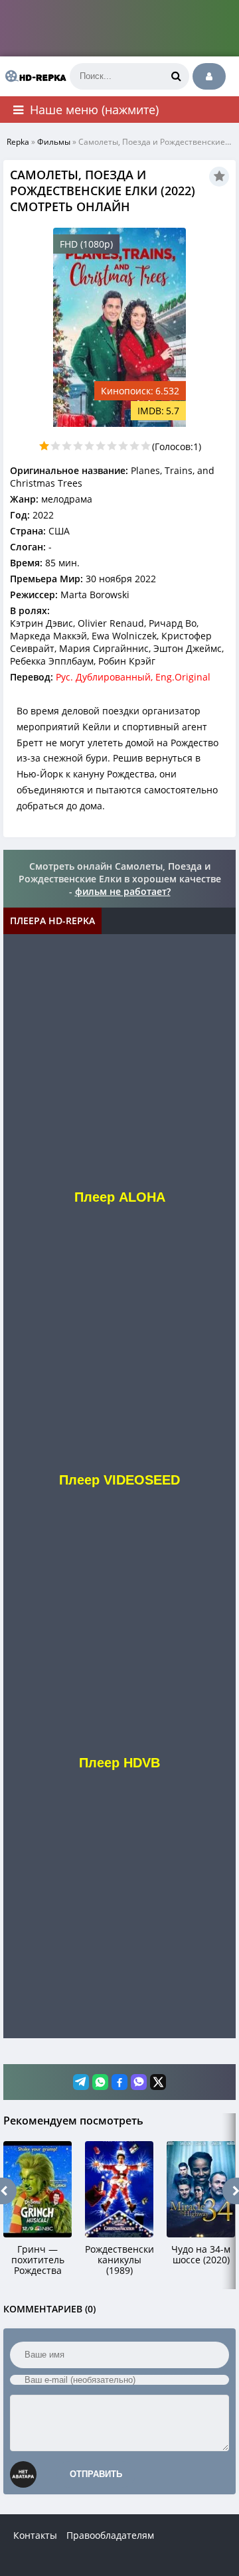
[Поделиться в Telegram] (81, 2082)
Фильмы (54, 142)
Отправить (96, 2474)
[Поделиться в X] (158, 2082)
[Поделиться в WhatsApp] (100, 2082)
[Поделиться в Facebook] (119, 2082)
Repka (18, 142)
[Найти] (176, 76)
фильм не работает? (123, 891)
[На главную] (33, 76)
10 (146, 446)
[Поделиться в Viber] (139, 2082)
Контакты (35, 2535)
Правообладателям (110, 2535)
